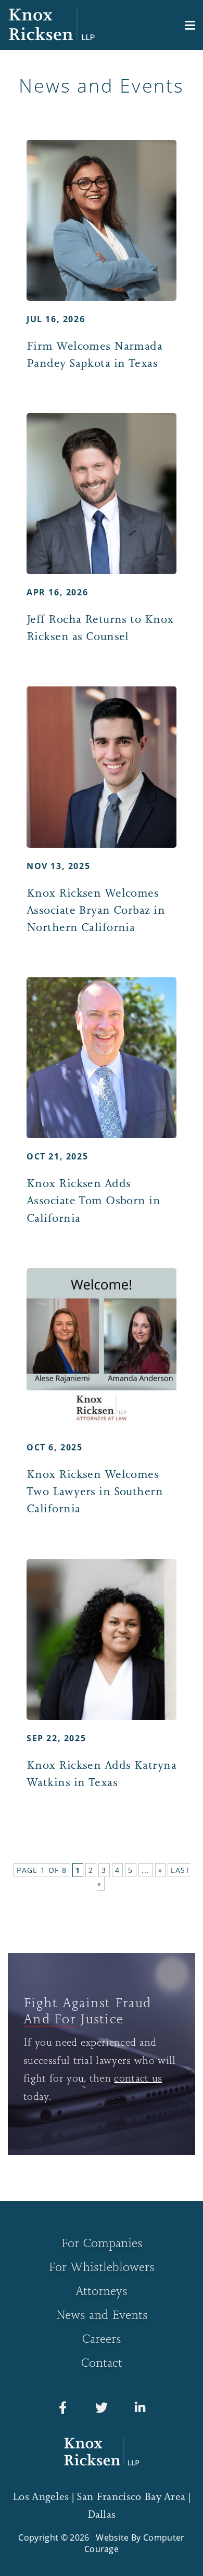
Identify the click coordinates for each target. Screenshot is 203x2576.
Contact (102, 2362)
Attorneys (102, 2291)
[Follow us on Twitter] (102, 2410)
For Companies (102, 2243)
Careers (102, 2338)
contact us (138, 2078)
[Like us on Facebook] (63, 2410)
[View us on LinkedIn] (140, 2410)
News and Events (102, 2314)
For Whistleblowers (102, 2267)
